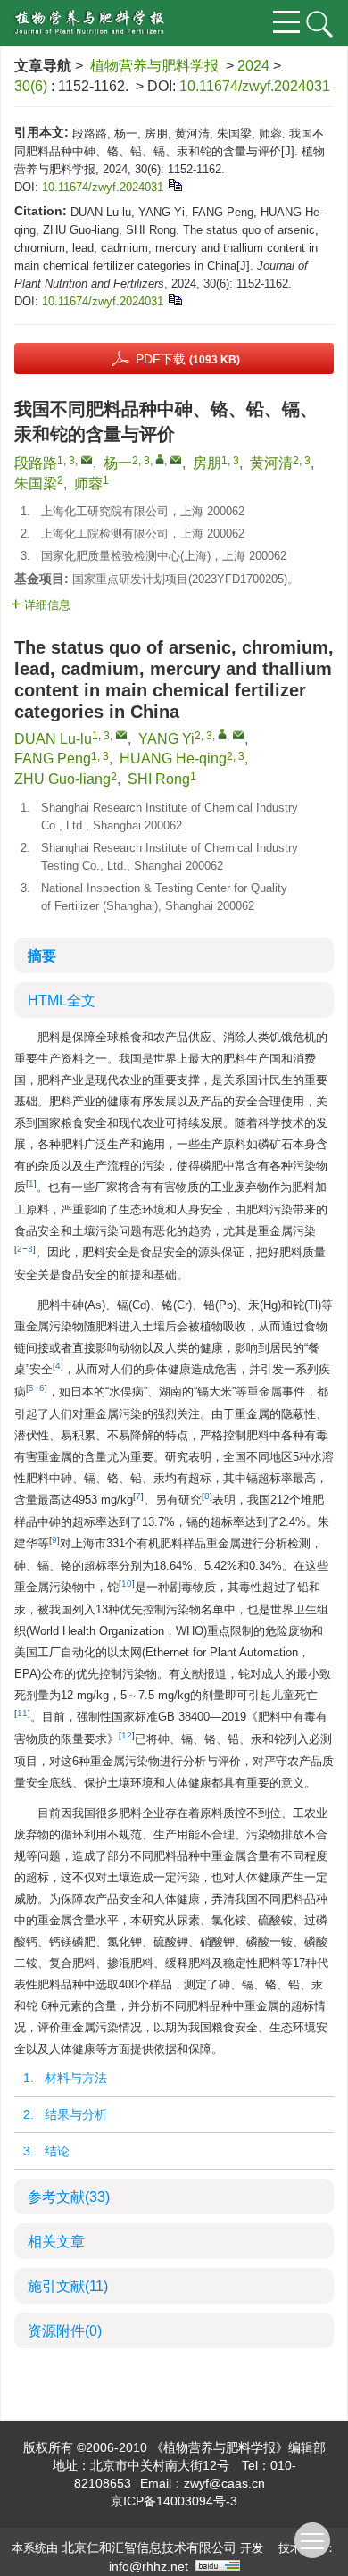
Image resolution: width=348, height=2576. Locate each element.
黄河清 (271, 463)
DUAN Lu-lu (53, 739)
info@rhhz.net (149, 2566)
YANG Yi (166, 739)
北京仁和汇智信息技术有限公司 (149, 2547)
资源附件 (65, 2331)
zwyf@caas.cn (224, 2483)
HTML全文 (62, 1000)
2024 (253, 66)
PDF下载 (188, 359)
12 (127, 1735)
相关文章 (56, 2242)
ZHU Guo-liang (62, 779)
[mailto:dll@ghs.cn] (87, 460)
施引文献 (68, 2286)
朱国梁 (36, 484)
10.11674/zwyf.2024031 (255, 86)
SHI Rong (159, 779)
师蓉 (88, 484)
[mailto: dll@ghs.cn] (121, 735)
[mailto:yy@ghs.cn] (176, 460)
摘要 (42, 956)
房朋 (207, 463)
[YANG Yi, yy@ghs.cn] (222, 734)
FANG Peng (53, 759)
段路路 (36, 463)
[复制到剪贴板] (174, 184)
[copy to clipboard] (174, 299)
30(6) (33, 86)
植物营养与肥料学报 (154, 66)
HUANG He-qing (173, 759)
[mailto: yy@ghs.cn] (238, 735)
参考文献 (69, 2197)
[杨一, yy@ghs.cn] (160, 459)
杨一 (118, 463)
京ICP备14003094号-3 (174, 2501)
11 (22, 1713)
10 (127, 1584)
